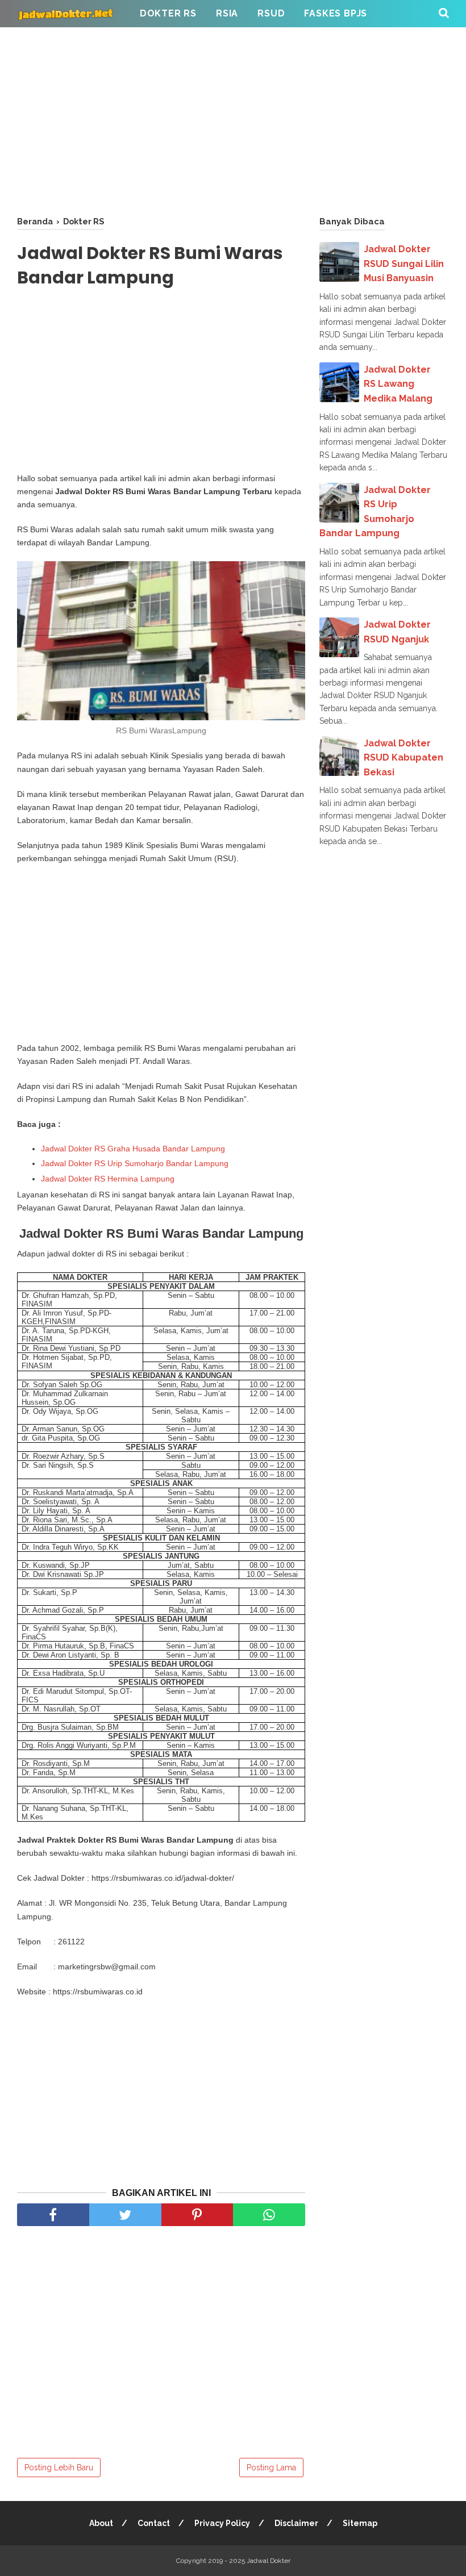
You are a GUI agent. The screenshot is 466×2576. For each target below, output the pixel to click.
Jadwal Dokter (269, 2561)
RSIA (227, 13)
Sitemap (360, 2523)
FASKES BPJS (336, 13)
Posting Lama (271, 2468)
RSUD (271, 13)
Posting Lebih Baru (59, 2468)
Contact (154, 2523)
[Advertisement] (233, 119)
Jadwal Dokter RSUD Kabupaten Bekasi (403, 758)
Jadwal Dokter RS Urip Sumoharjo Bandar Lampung (135, 1163)
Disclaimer (296, 2523)
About (101, 2523)
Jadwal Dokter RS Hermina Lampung (108, 1179)
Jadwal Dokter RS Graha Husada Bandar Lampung (133, 1149)
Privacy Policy (222, 2523)
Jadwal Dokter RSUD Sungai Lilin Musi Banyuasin (404, 264)
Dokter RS (168, 13)
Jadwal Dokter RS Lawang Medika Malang (398, 384)
